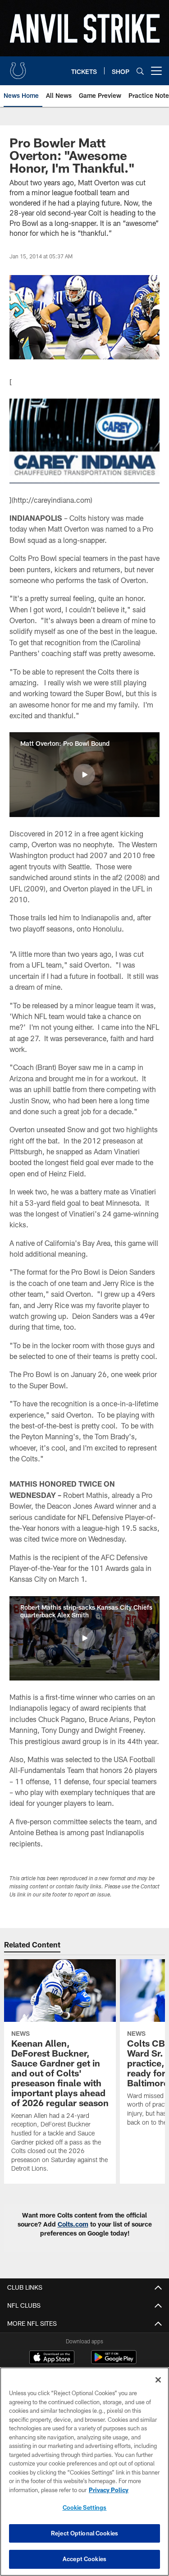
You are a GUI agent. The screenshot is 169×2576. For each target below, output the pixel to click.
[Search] (140, 71)
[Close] (158, 2380)
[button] (84, 775)
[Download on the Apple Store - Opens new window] (52, 2358)
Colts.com (73, 2224)
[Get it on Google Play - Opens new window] (114, 2362)
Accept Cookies (84, 2559)
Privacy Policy (109, 2490)
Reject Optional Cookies (84, 2533)
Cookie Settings (85, 2507)
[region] (84, 2472)
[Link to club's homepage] (18, 67)
